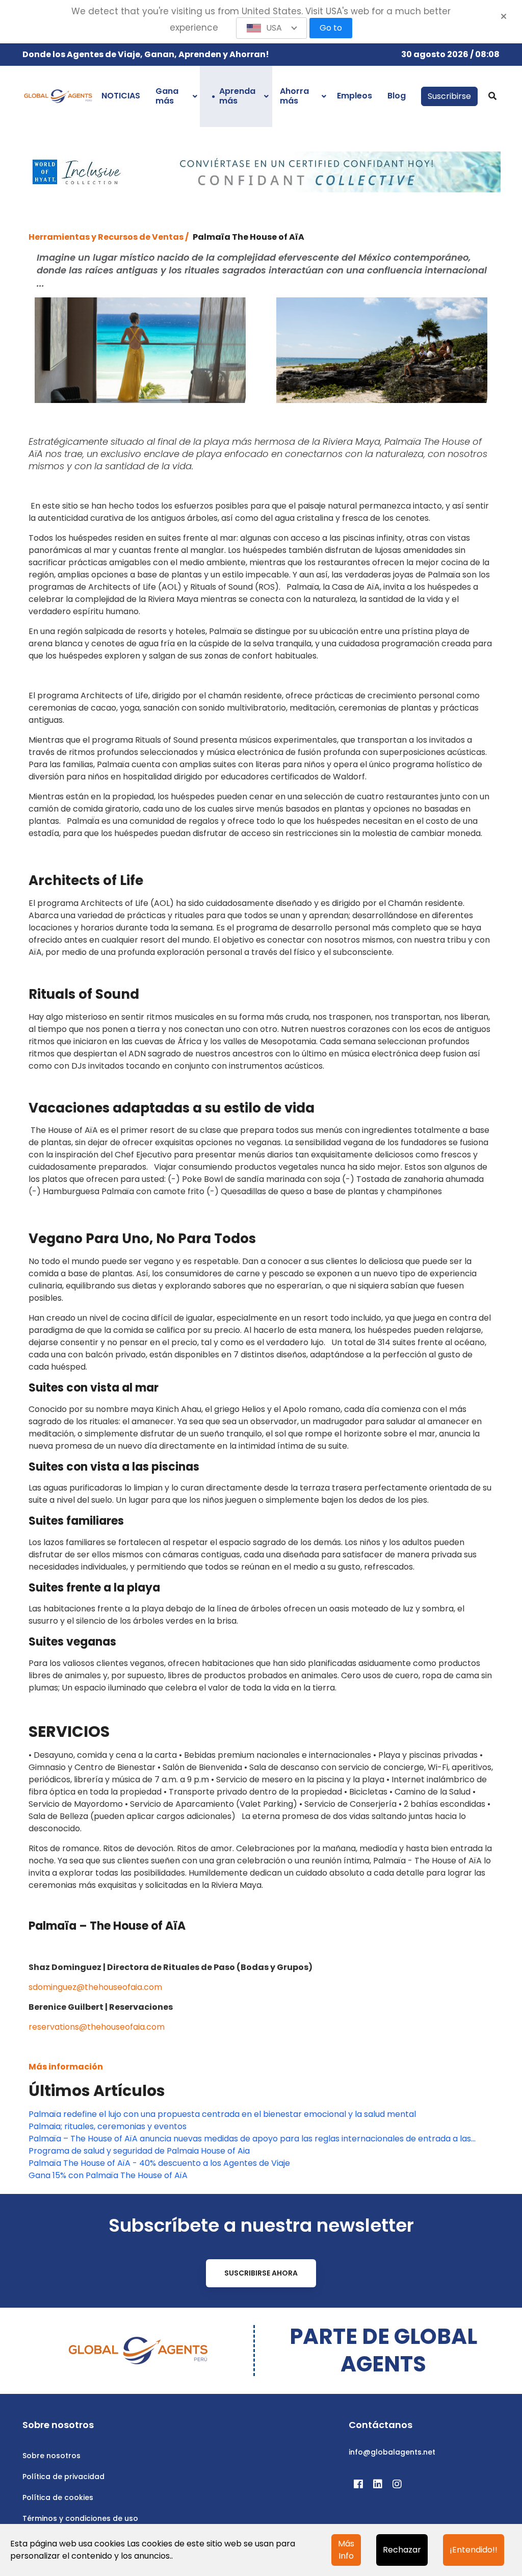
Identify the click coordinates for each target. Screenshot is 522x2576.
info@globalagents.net (392, 2452)
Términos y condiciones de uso (80, 2518)
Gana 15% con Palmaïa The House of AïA (108, 2175)
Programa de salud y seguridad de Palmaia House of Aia (139, 2151)
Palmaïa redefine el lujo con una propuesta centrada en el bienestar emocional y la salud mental (222, 2114)
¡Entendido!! (474, 2550)
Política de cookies (58, 2497)
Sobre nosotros (51, 2456)
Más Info (346, 2550)
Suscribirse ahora (261, 2273)
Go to (331, 28)
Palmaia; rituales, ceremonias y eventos (108, 2126)
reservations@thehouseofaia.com (97, 2027)
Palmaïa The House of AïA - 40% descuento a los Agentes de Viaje (159, 2163)
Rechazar (402, 2550)
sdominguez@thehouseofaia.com (95, 1987)
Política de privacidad (63, 2477)
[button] (272, 28)
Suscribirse (449, 96)
